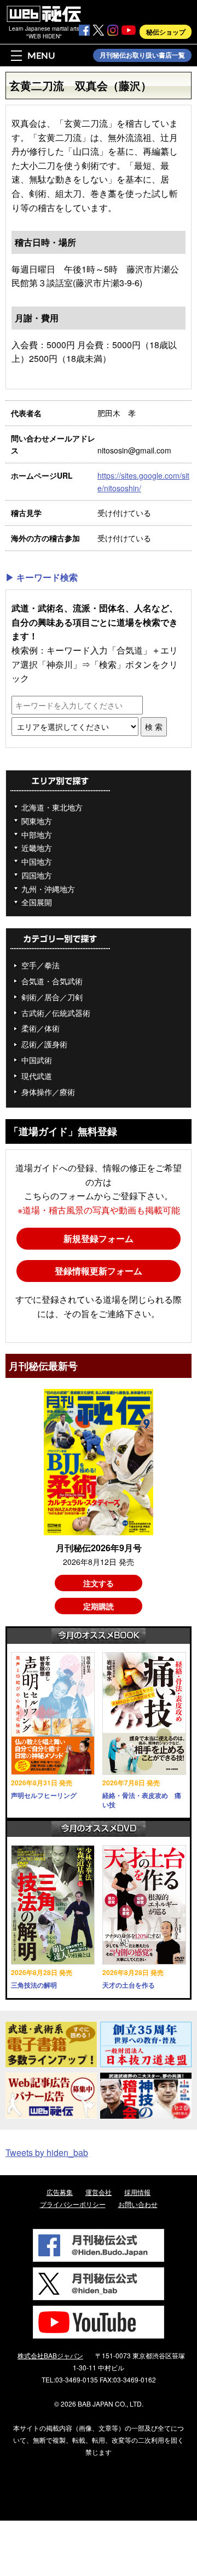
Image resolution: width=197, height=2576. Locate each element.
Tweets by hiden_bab (47, 2152)
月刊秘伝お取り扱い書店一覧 (142, 55)
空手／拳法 (40, 965)
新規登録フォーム (99, 1238)
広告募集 (60, 2192)
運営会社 (99, 2192)
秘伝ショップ (166, 32)
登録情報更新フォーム (99, 1271)
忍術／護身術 (44, 1044)
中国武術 (37, 1060)
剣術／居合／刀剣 (52, 997)
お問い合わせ (138, 2204)
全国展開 (37, 902)
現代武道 (37, 1076)
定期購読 (99, 1606)
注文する (99, 1583)
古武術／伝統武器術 (56, 1013)
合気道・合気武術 (52, 981)
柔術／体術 (40, 1028)
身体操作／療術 (48, 1092)
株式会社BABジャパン (50, 2355)
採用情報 (137, 2192)
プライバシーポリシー (73, 2204)
